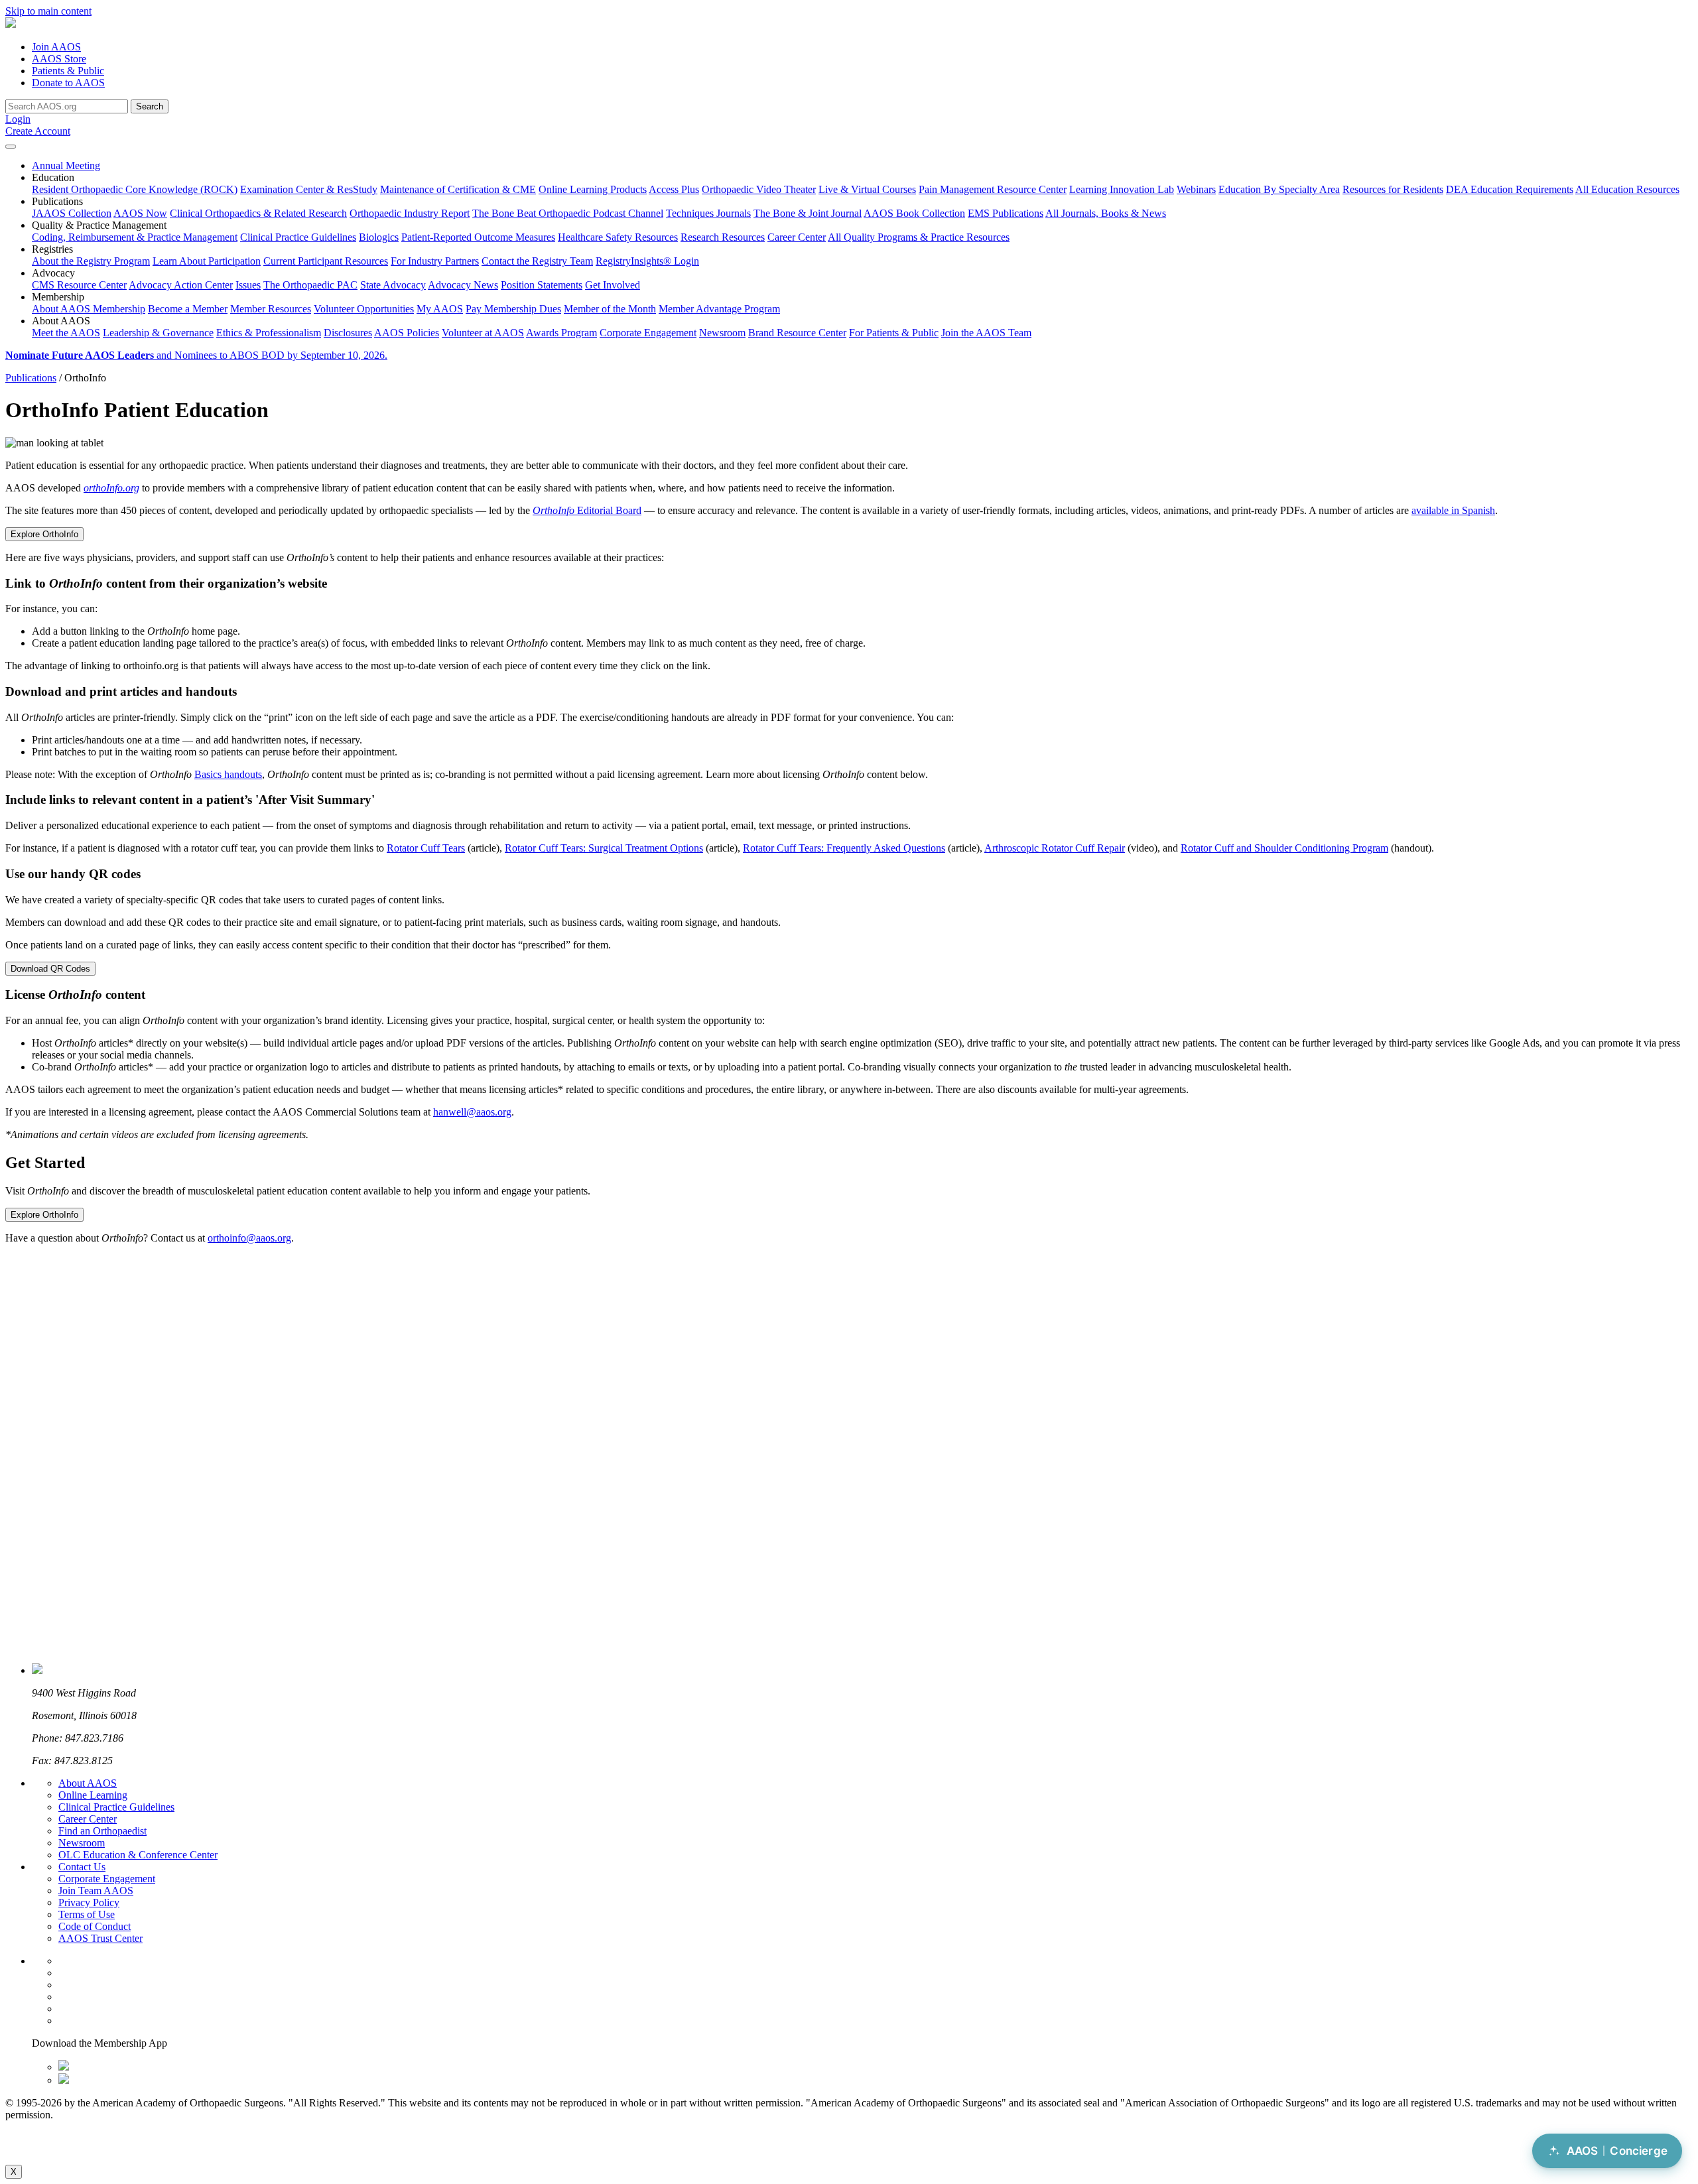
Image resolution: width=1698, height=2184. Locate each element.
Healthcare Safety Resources (618, 237)
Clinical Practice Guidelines (298, 237)
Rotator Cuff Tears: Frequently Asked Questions (844, 848)
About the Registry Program (91, 261)
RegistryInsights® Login (647, 261)
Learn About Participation (207, 261)
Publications (31, 378)
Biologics (379, 237)
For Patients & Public (894, 333)
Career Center (797, 237)
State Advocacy (393, 285)
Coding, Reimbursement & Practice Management (135, 237)
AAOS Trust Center (100, 1938)
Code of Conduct (95, 1926)
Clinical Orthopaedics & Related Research (258, 213)
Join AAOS (56, 47)
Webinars (1196, 189)
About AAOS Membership (89, 309)
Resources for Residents (1393, 189)
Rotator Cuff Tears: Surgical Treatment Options (604, 848)
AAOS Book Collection (914, 213)
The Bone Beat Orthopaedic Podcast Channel (568, 213)
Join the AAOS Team (986, 333)
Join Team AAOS (96, 1891)
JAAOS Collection (72, 213)
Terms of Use (87, 1914)
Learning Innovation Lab (1122, 189)
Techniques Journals (708, 213)
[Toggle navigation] (11, 147)
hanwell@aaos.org (472, 1112)
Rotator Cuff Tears (426, 848)
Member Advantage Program (719, 309)
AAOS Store (59, 59)
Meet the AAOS (66, 333)
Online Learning (93, 1795)
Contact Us (82, 1867)
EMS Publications (1006, 213)
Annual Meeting (66, 165)
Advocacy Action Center (181, 285)
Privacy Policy (89, 1902)
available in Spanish (1453, 510)
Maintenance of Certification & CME (458, 189)
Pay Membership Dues (513, 309)
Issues (248, 285)
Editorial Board (587, 510)
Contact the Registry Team (537, 261)
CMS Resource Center (79, 285)
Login (18, 119)
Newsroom (722, 333)
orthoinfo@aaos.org (249, 1238)
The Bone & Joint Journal (808, 213)
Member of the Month (610, 309)
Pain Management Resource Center (993, 189)
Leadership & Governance (158, 333)
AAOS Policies (407, 333)
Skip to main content (48, 11)
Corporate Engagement (648, 333)
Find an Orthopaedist (102, 1831)
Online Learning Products (593, 189)
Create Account (38, 131)
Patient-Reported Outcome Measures (478, 237)
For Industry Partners (435, 261)
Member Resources (271, 309)
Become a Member (188, 309)
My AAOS (440, 309)
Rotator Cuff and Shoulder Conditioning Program (1284, 848)
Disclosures (348, 333)
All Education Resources (1627, 189)
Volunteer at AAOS (483, 333)
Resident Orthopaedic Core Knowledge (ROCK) (135, 189)
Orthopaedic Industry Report (410, 213)
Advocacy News (463, 285)
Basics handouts (228, 774)
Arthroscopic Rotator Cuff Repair (1055, 848)
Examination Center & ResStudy (309, 189)
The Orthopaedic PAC (310, 285)
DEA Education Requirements (1510, 189)
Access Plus (674, 189)
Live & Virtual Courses (867, 189)
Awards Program (561, 333)
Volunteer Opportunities (364, 309)
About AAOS (88, 1783)
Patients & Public (68, 71)
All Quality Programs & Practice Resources (919, 237)
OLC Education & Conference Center (138, 1855)
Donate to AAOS (68, 83)
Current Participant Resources (326, 261)
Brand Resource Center (797, 333)
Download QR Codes (50, 969)
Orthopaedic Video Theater (759, 189)
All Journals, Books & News (1106, 213)
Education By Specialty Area (1279, 189)
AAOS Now (140, 213)
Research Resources (723, 237)
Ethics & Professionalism (269, 333)
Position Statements (542, 285)
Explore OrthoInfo (44, 534)
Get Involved (613, 285)
